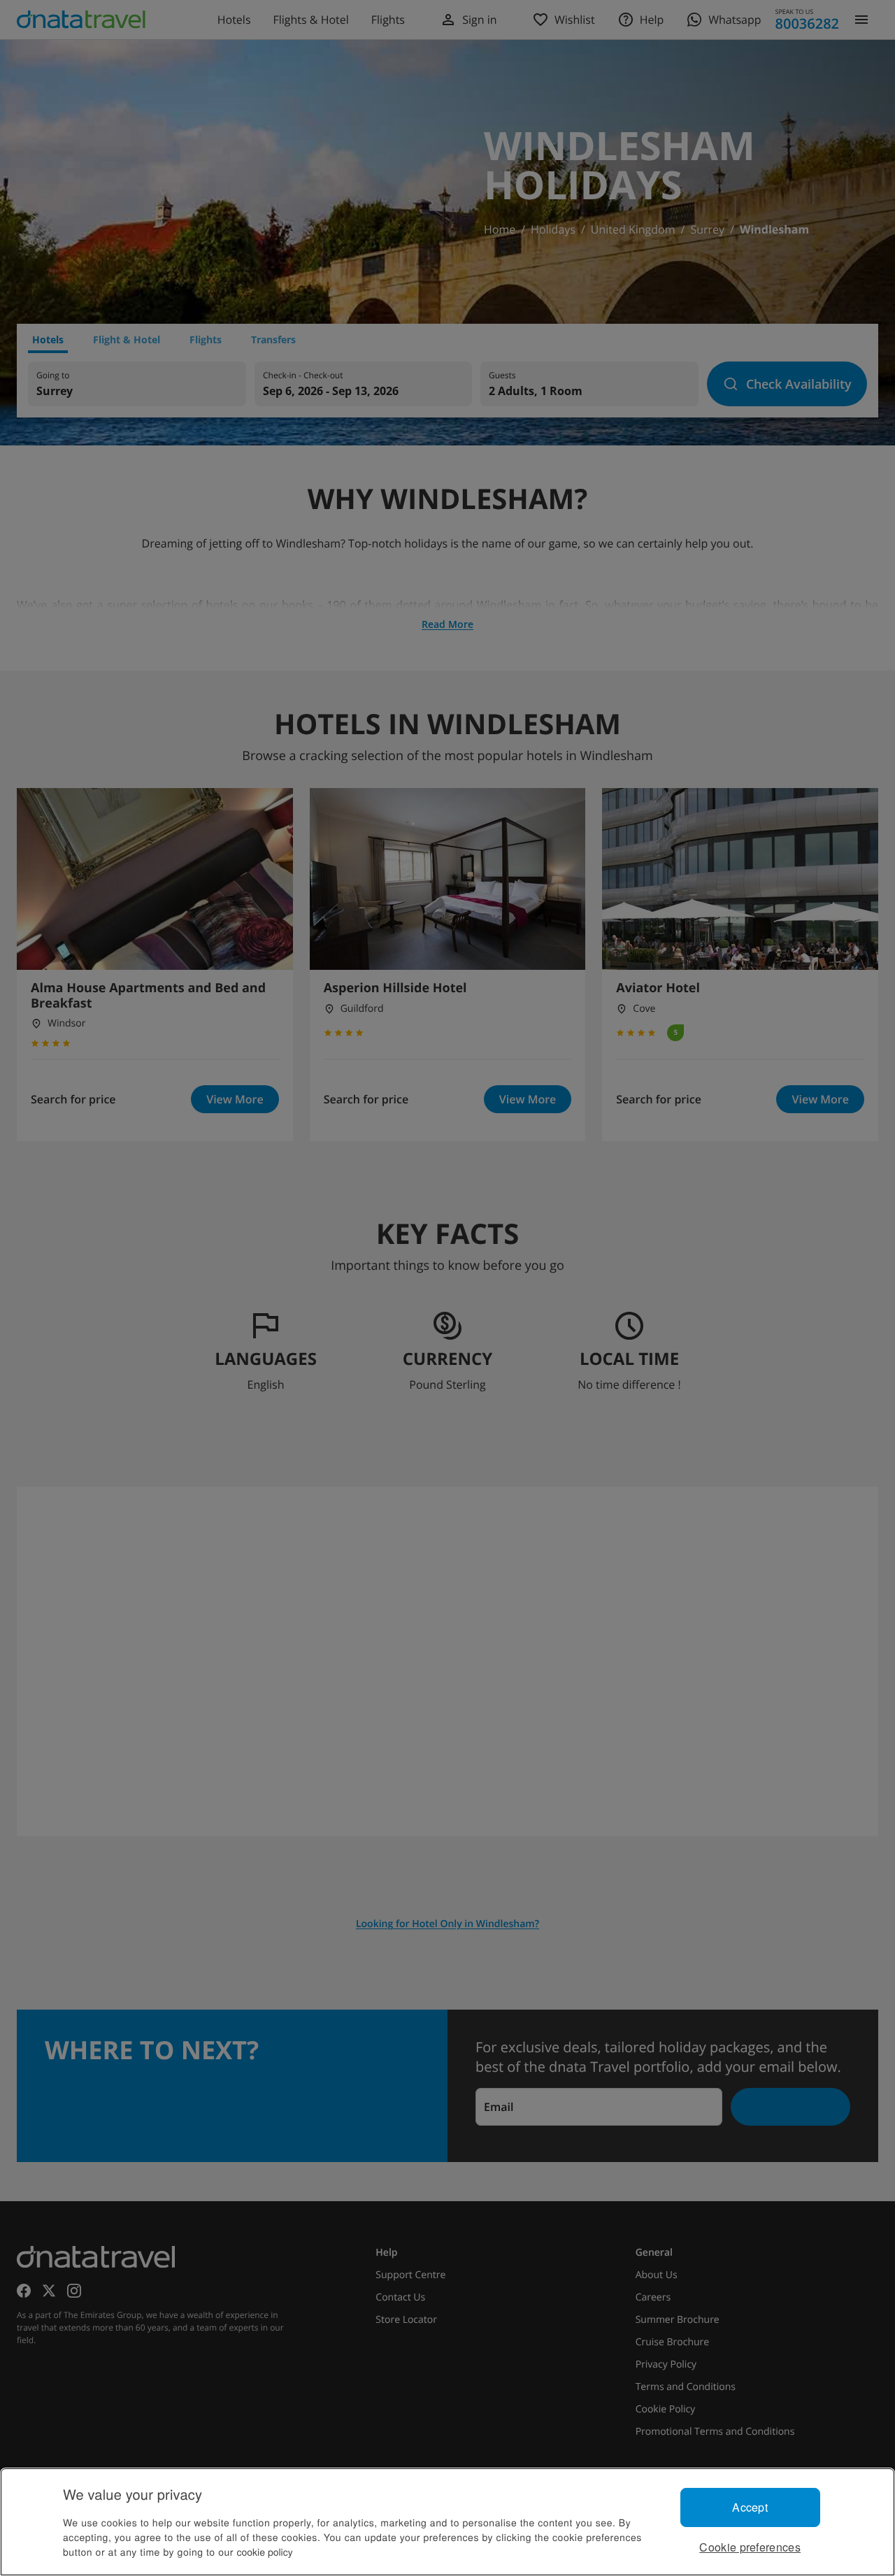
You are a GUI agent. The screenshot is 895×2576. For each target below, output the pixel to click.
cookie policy (265, 2552)
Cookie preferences (750, 2547)
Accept (750, 2507)
